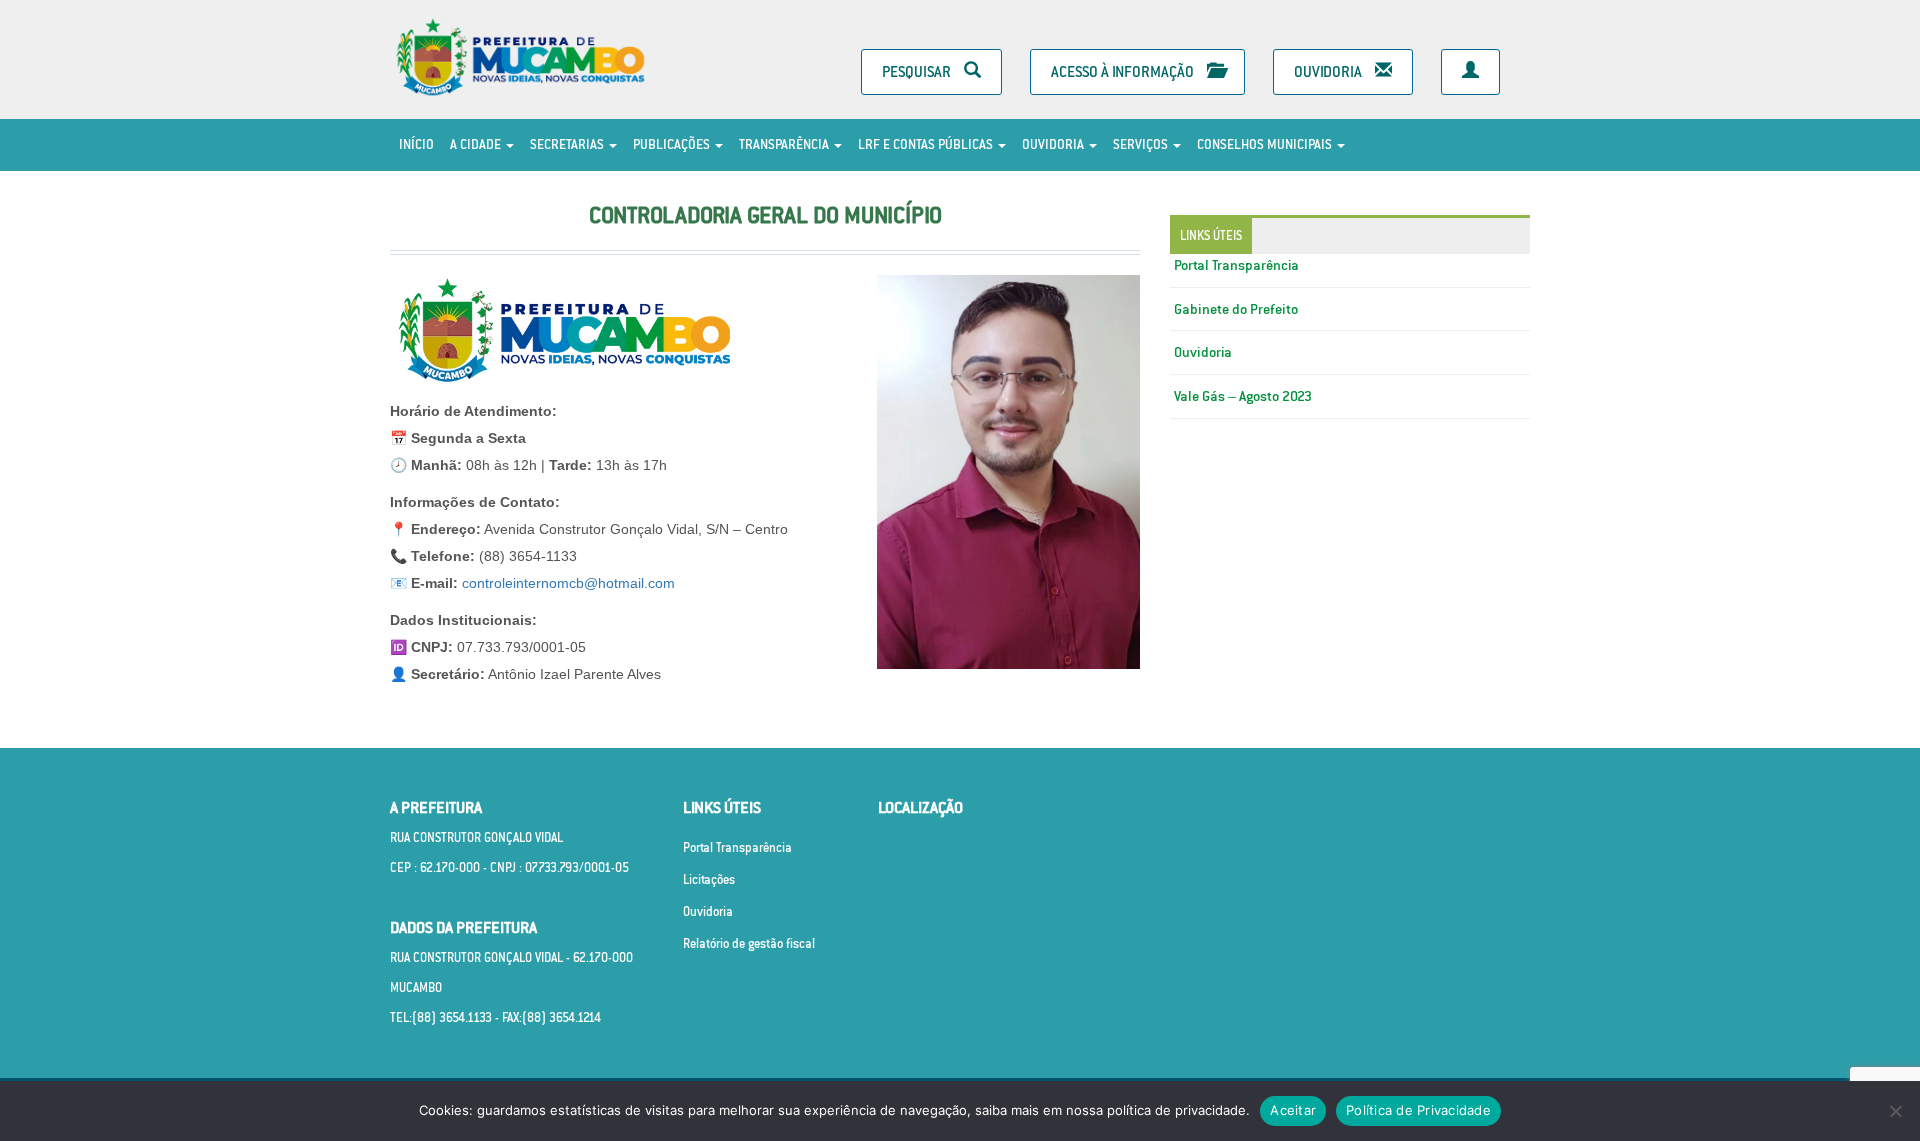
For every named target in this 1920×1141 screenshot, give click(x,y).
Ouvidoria (1329, 71)
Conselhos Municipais (1266, 144)
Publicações (673, 144)
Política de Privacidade (1418, 1110)
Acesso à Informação (1124, 71)
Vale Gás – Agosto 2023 (1243, 396)
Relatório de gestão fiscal (749, 943)
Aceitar (1293, 1110)
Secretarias (568, 144)
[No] (1895, 1111)
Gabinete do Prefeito (1236, 309)
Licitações (709, 879)
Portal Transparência (1236, 265)
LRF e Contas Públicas (927, 144)
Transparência (785, 144)
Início (416, 144)
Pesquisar (918, 71)
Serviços (1142, 144)
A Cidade (477, 144)
